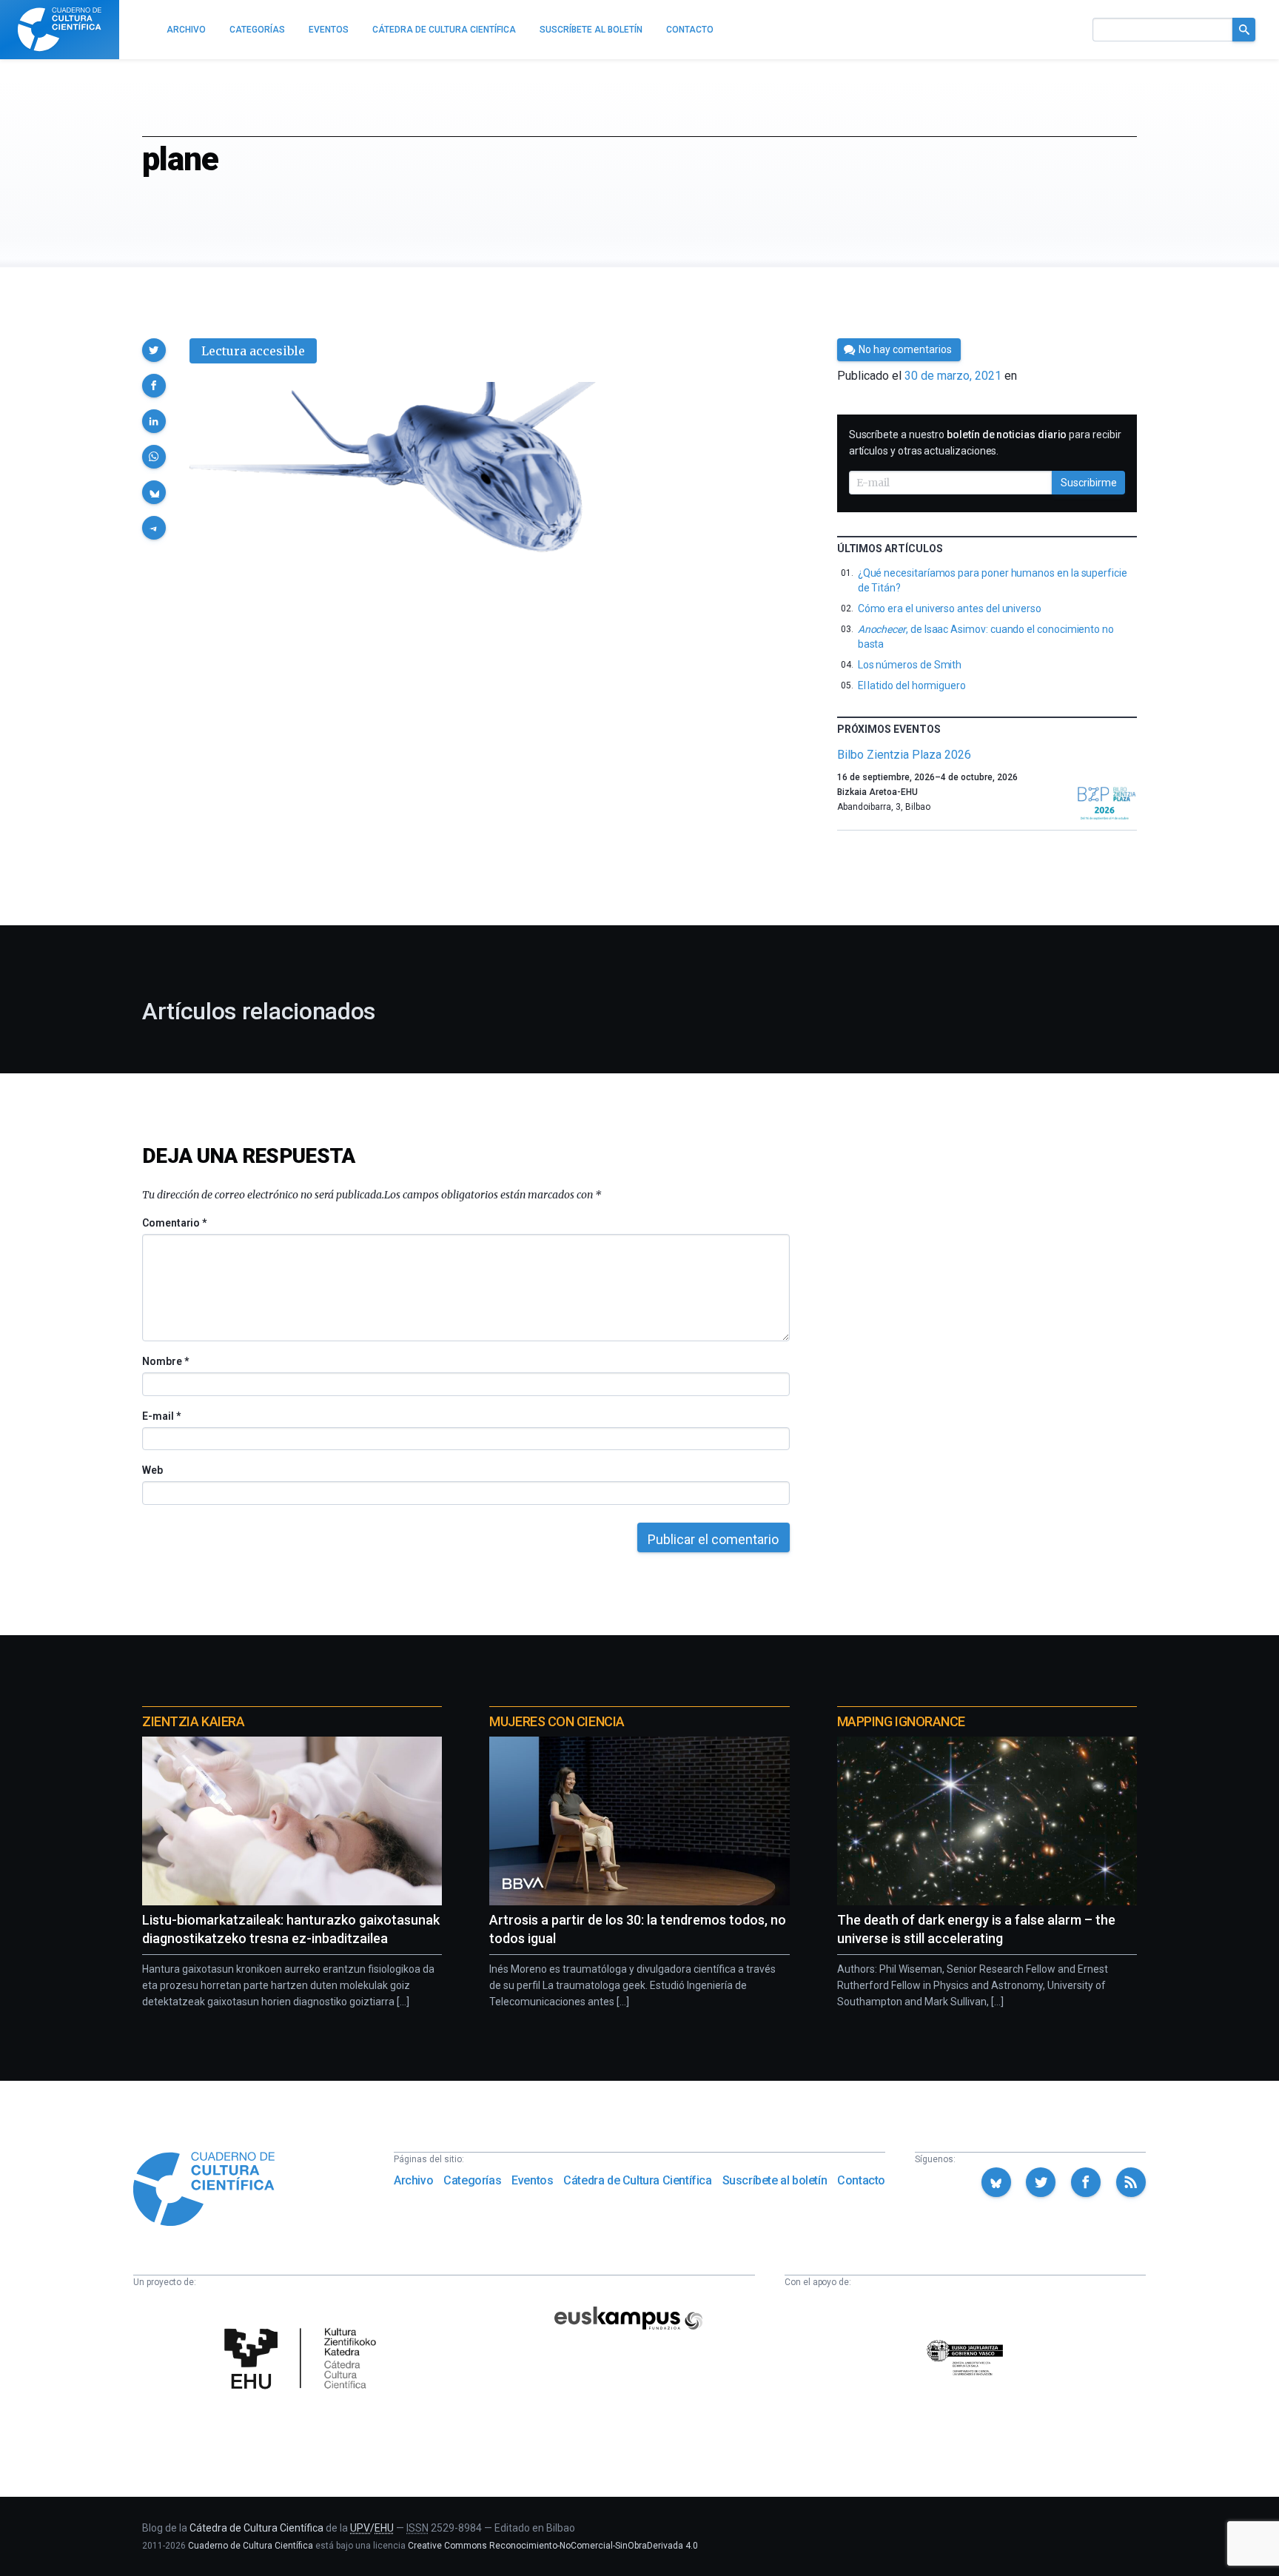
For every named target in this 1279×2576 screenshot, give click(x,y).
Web (152, 1470)
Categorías (472, 2180)
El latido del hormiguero (912, 685)
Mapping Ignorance (901, 1721)
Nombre (165, 1361)
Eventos (532, 2180)
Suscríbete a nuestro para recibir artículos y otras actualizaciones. (985, 443)
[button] (154, 350)
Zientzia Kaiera (193, 1721)
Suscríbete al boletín (775, 2180)
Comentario (174, 1223)
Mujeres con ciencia (557, 1721)
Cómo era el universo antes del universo (950, 608)
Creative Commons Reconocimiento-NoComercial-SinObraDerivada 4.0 (553, 2546)
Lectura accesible (253, 351)
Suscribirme (1089, 483)
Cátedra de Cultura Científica (637, 2180)
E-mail (161, 1416)
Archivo (413, 2180)
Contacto (861, 2180)
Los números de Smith (910, 665)
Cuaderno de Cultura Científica (251, 2546)
